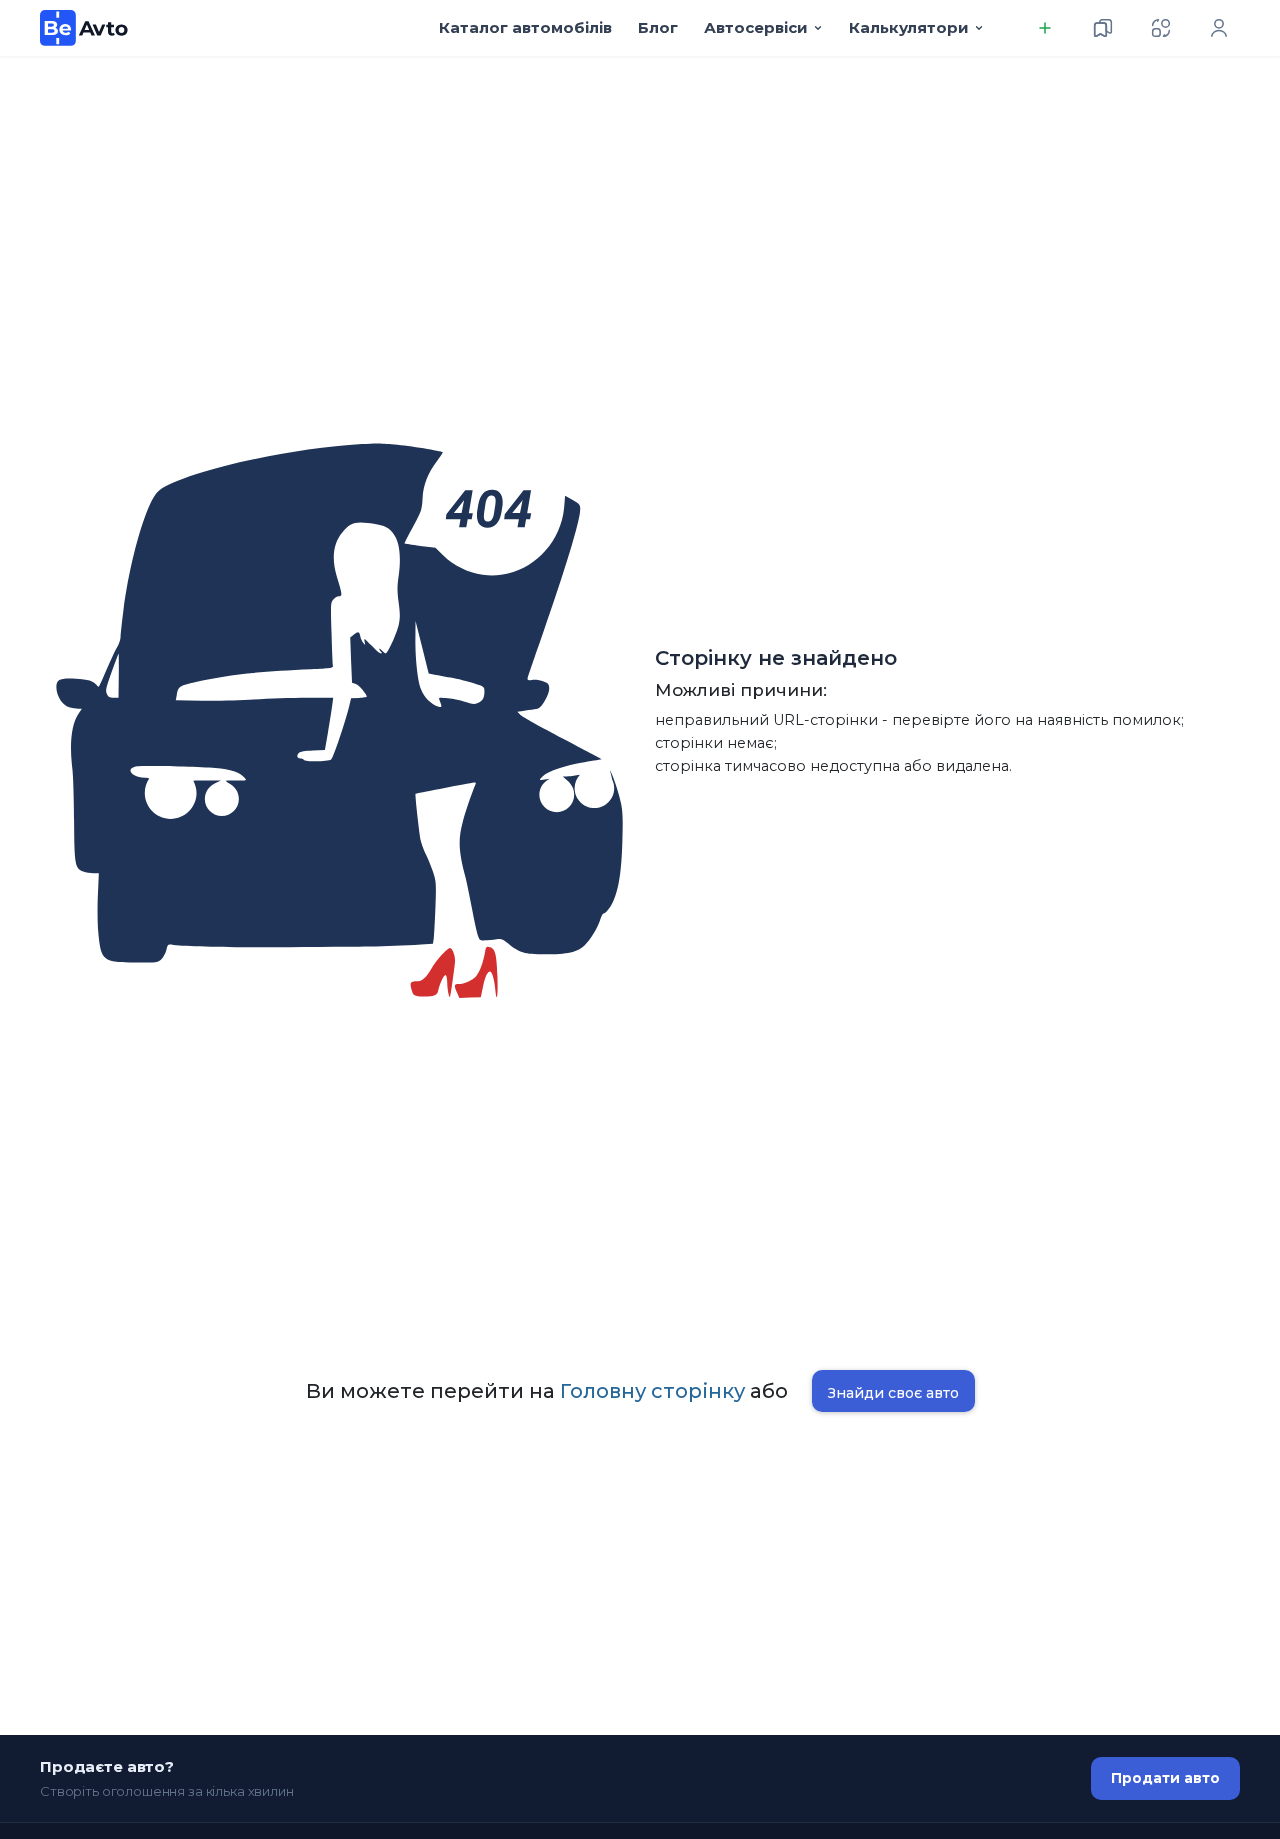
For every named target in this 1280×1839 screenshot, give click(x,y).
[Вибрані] (1103, 28)
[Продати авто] (1045, 28)
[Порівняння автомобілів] (1161, 28)
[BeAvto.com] (84, 28)
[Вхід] (1219, 28)
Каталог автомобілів (525, 27)
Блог (658, 27)
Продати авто (1165, 1778)
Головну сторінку (652, 1391)
